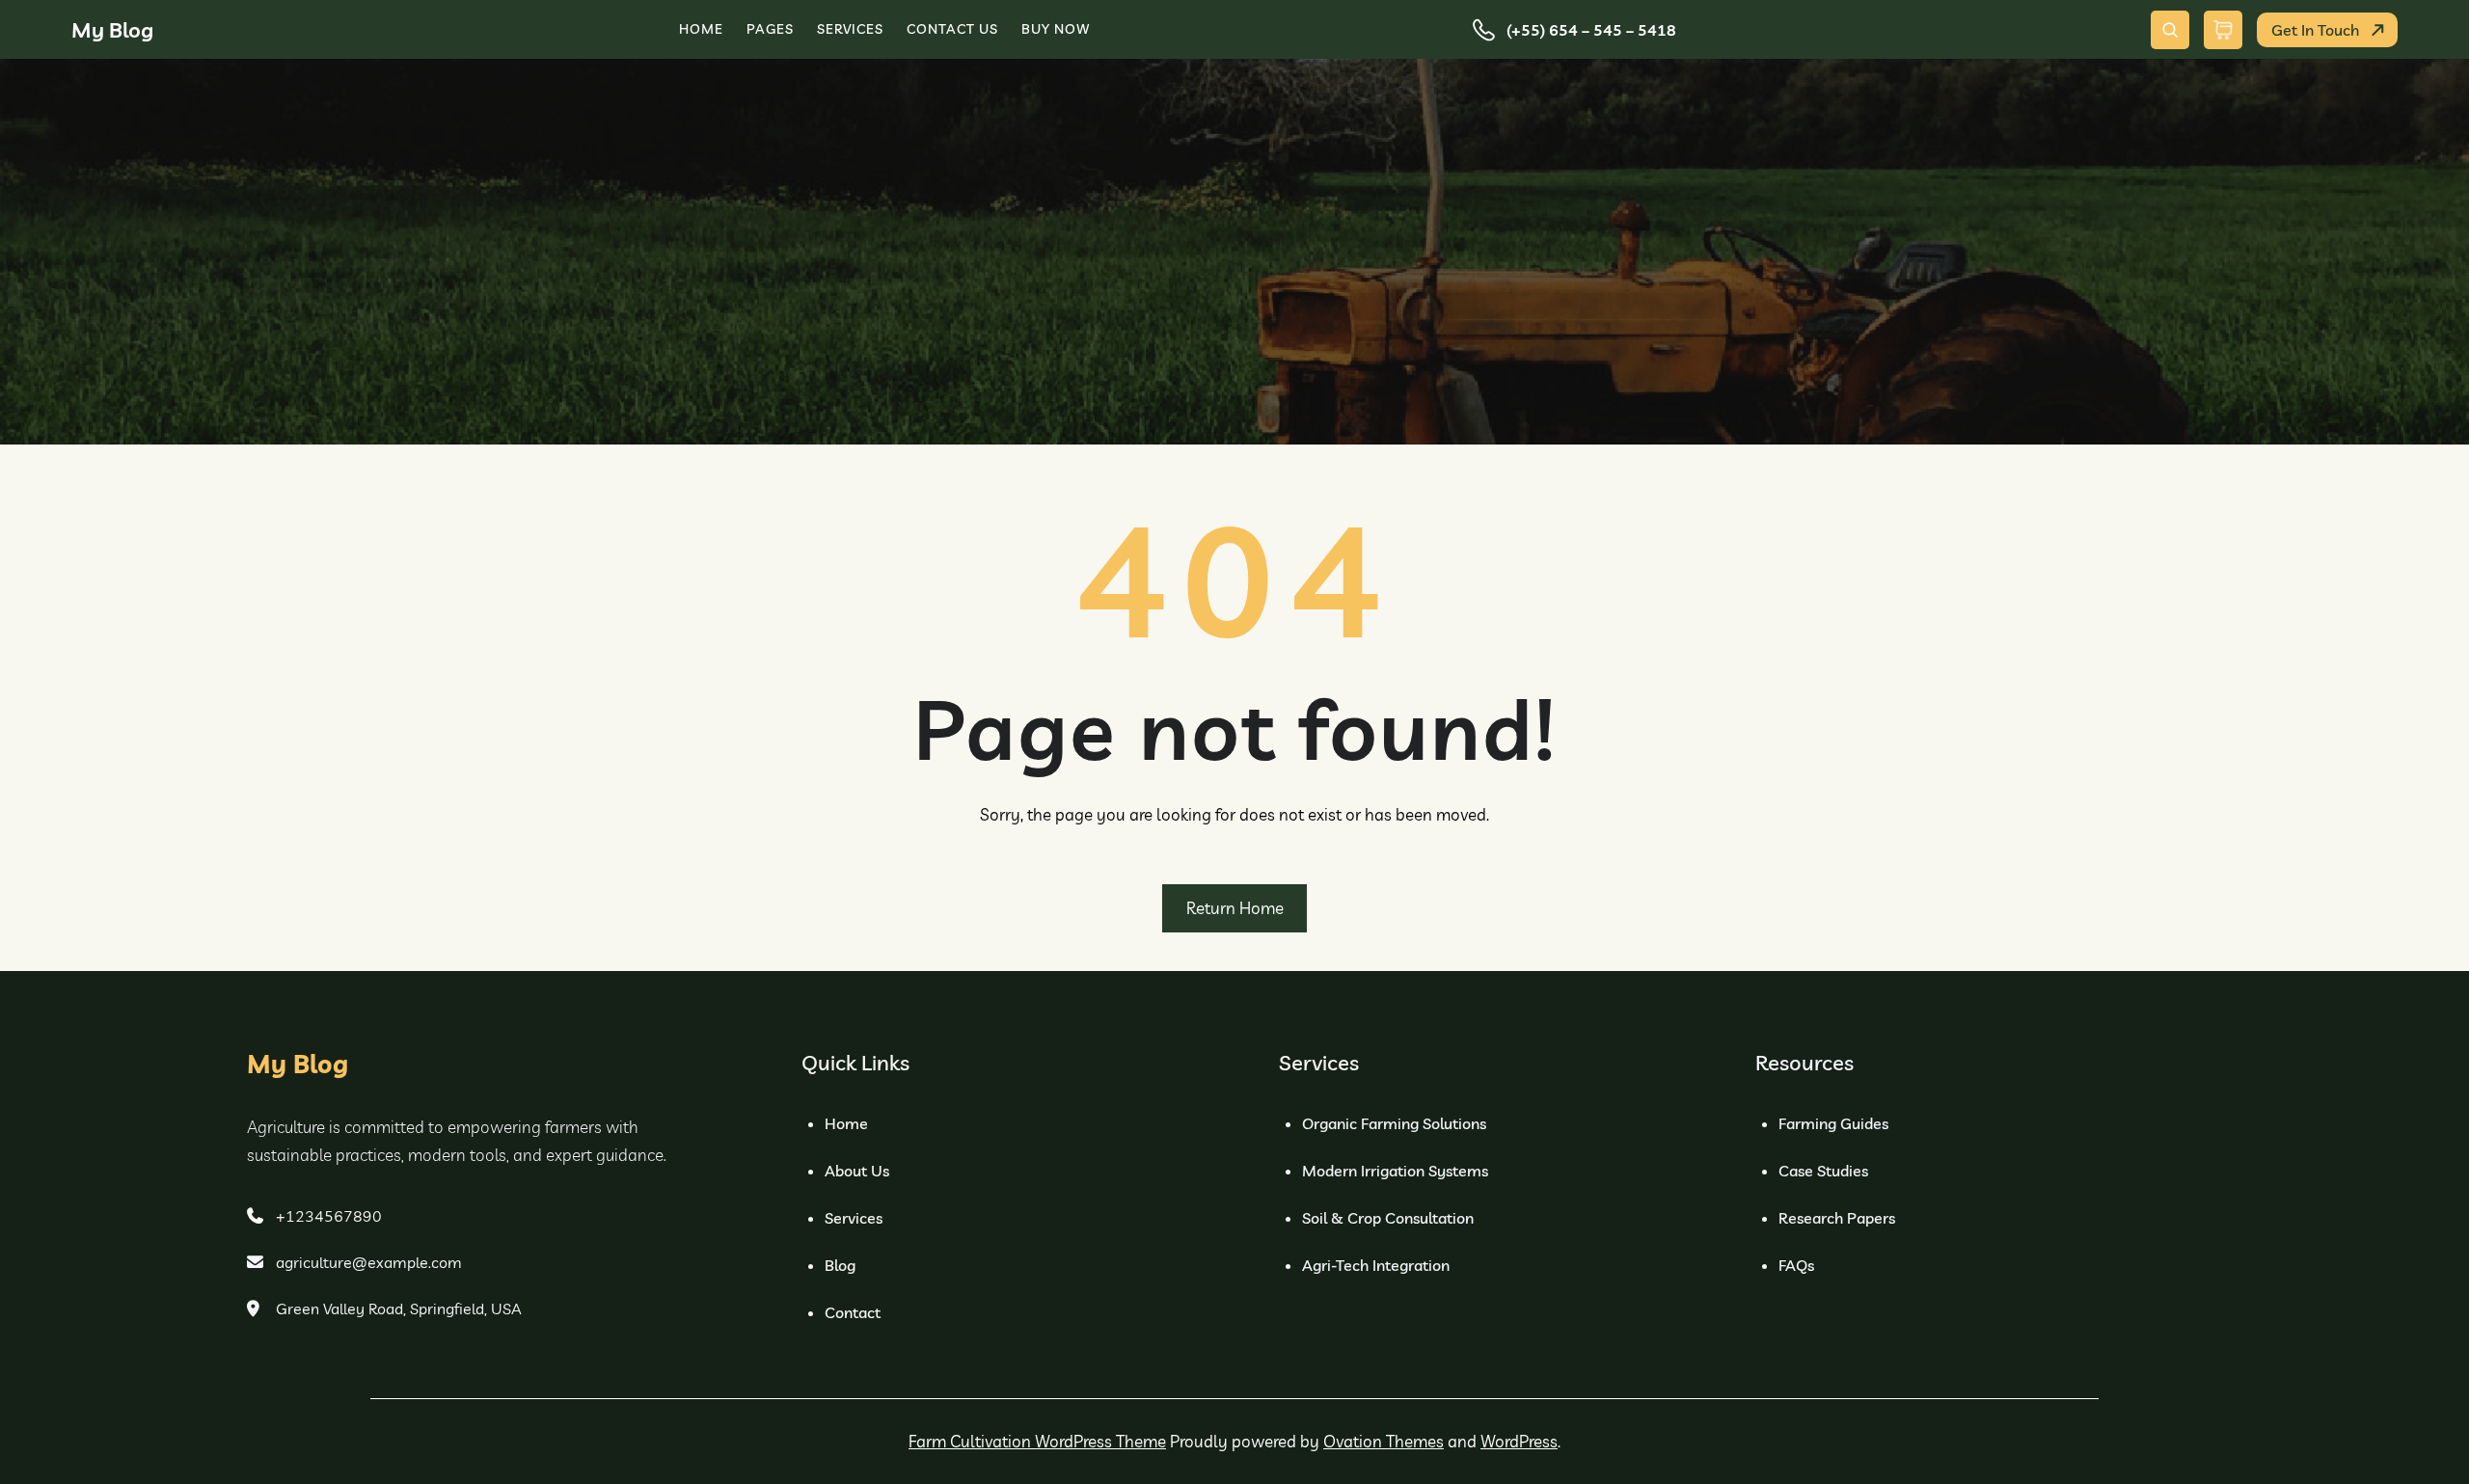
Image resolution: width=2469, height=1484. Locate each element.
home (846, 1123)
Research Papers (1837, 1218)
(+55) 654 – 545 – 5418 (1591, 30)
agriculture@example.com (369, 1262)
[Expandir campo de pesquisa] (2170, 30)
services (854, 1218)
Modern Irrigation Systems (1395, 1171)
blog (840, 1265)
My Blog (112, 30)
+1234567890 (329, 1216)
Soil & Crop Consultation (1388, 1218)
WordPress (1519, 1441)
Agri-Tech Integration (1376, 1265)
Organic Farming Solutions (1394, 1123)
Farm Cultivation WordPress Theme (1037, 1441)
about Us (857, 1171)
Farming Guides (1833, 1123)
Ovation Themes (1384, 1441)
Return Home (1235, 908)
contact (853, 1312)
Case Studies (1823, 1171)
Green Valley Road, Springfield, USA (399, 1309)
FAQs (1796, 1265)
